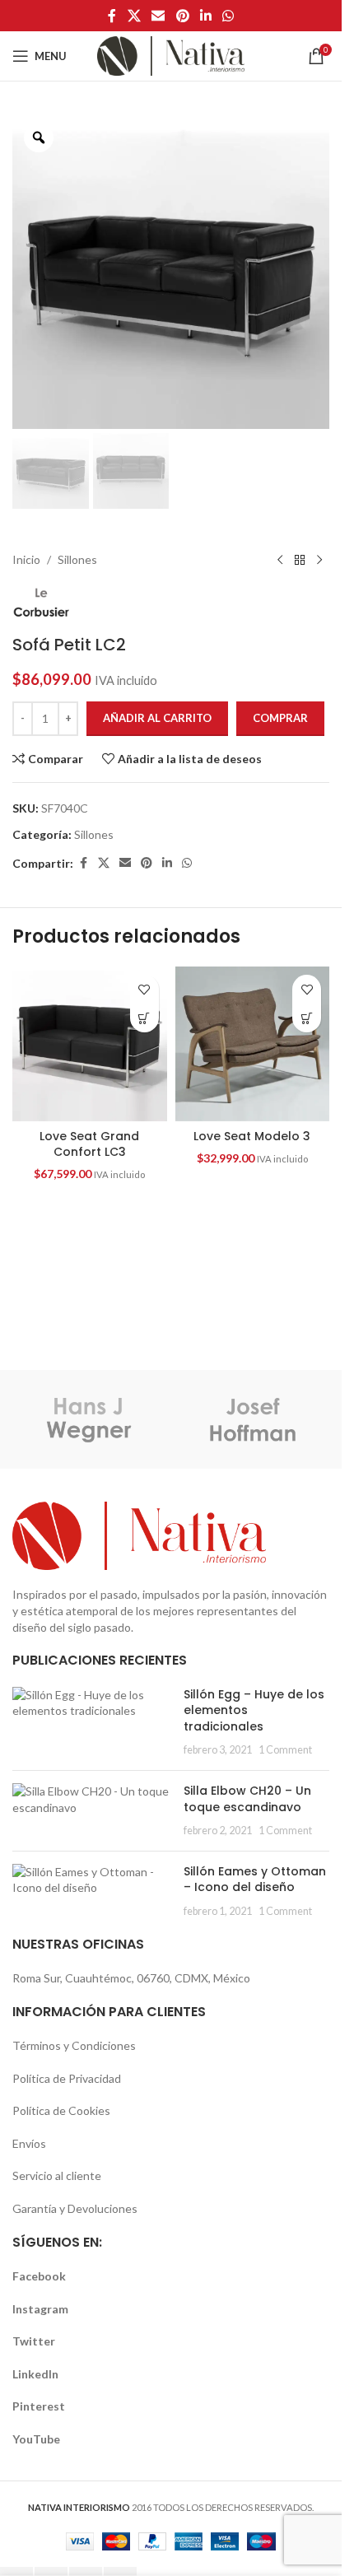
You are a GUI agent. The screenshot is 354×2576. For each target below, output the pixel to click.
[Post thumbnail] (92, 1722)
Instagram (40, 2309)
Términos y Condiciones (74, 2045)
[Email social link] (158, 16)
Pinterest (39, 2406)
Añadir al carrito (157, 718)
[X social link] (134, 16)
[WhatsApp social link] (228, 16)
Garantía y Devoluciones (75, 2208)
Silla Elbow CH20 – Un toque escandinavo (247, 1799)
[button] (144, 1018)
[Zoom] (39, 137)
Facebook (39, 2276)
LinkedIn (35, 2374)
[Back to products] (300, 560)
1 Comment (285, 1750)
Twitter (34, 2341)
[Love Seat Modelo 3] (253, 1044)
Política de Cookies (61, 2110)
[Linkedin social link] (205, 16)
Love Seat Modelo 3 (252, 1136)
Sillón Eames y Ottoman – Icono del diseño (255, 1880)
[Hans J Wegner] (89, 1419)
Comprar (280, 718)
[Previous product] (280, 560)
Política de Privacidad (67, 2078)
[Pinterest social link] (182, 16)
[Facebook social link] (112, 16)
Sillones (77, 559)
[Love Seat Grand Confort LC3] (90, 1044)
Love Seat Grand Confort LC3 (89, 1144)
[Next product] (319, 560)
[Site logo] (171, 55)
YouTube (36, 2439)
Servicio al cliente (57, 2175)
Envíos (29, 2143)
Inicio (26, 559)
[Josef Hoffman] (254, 1419)
